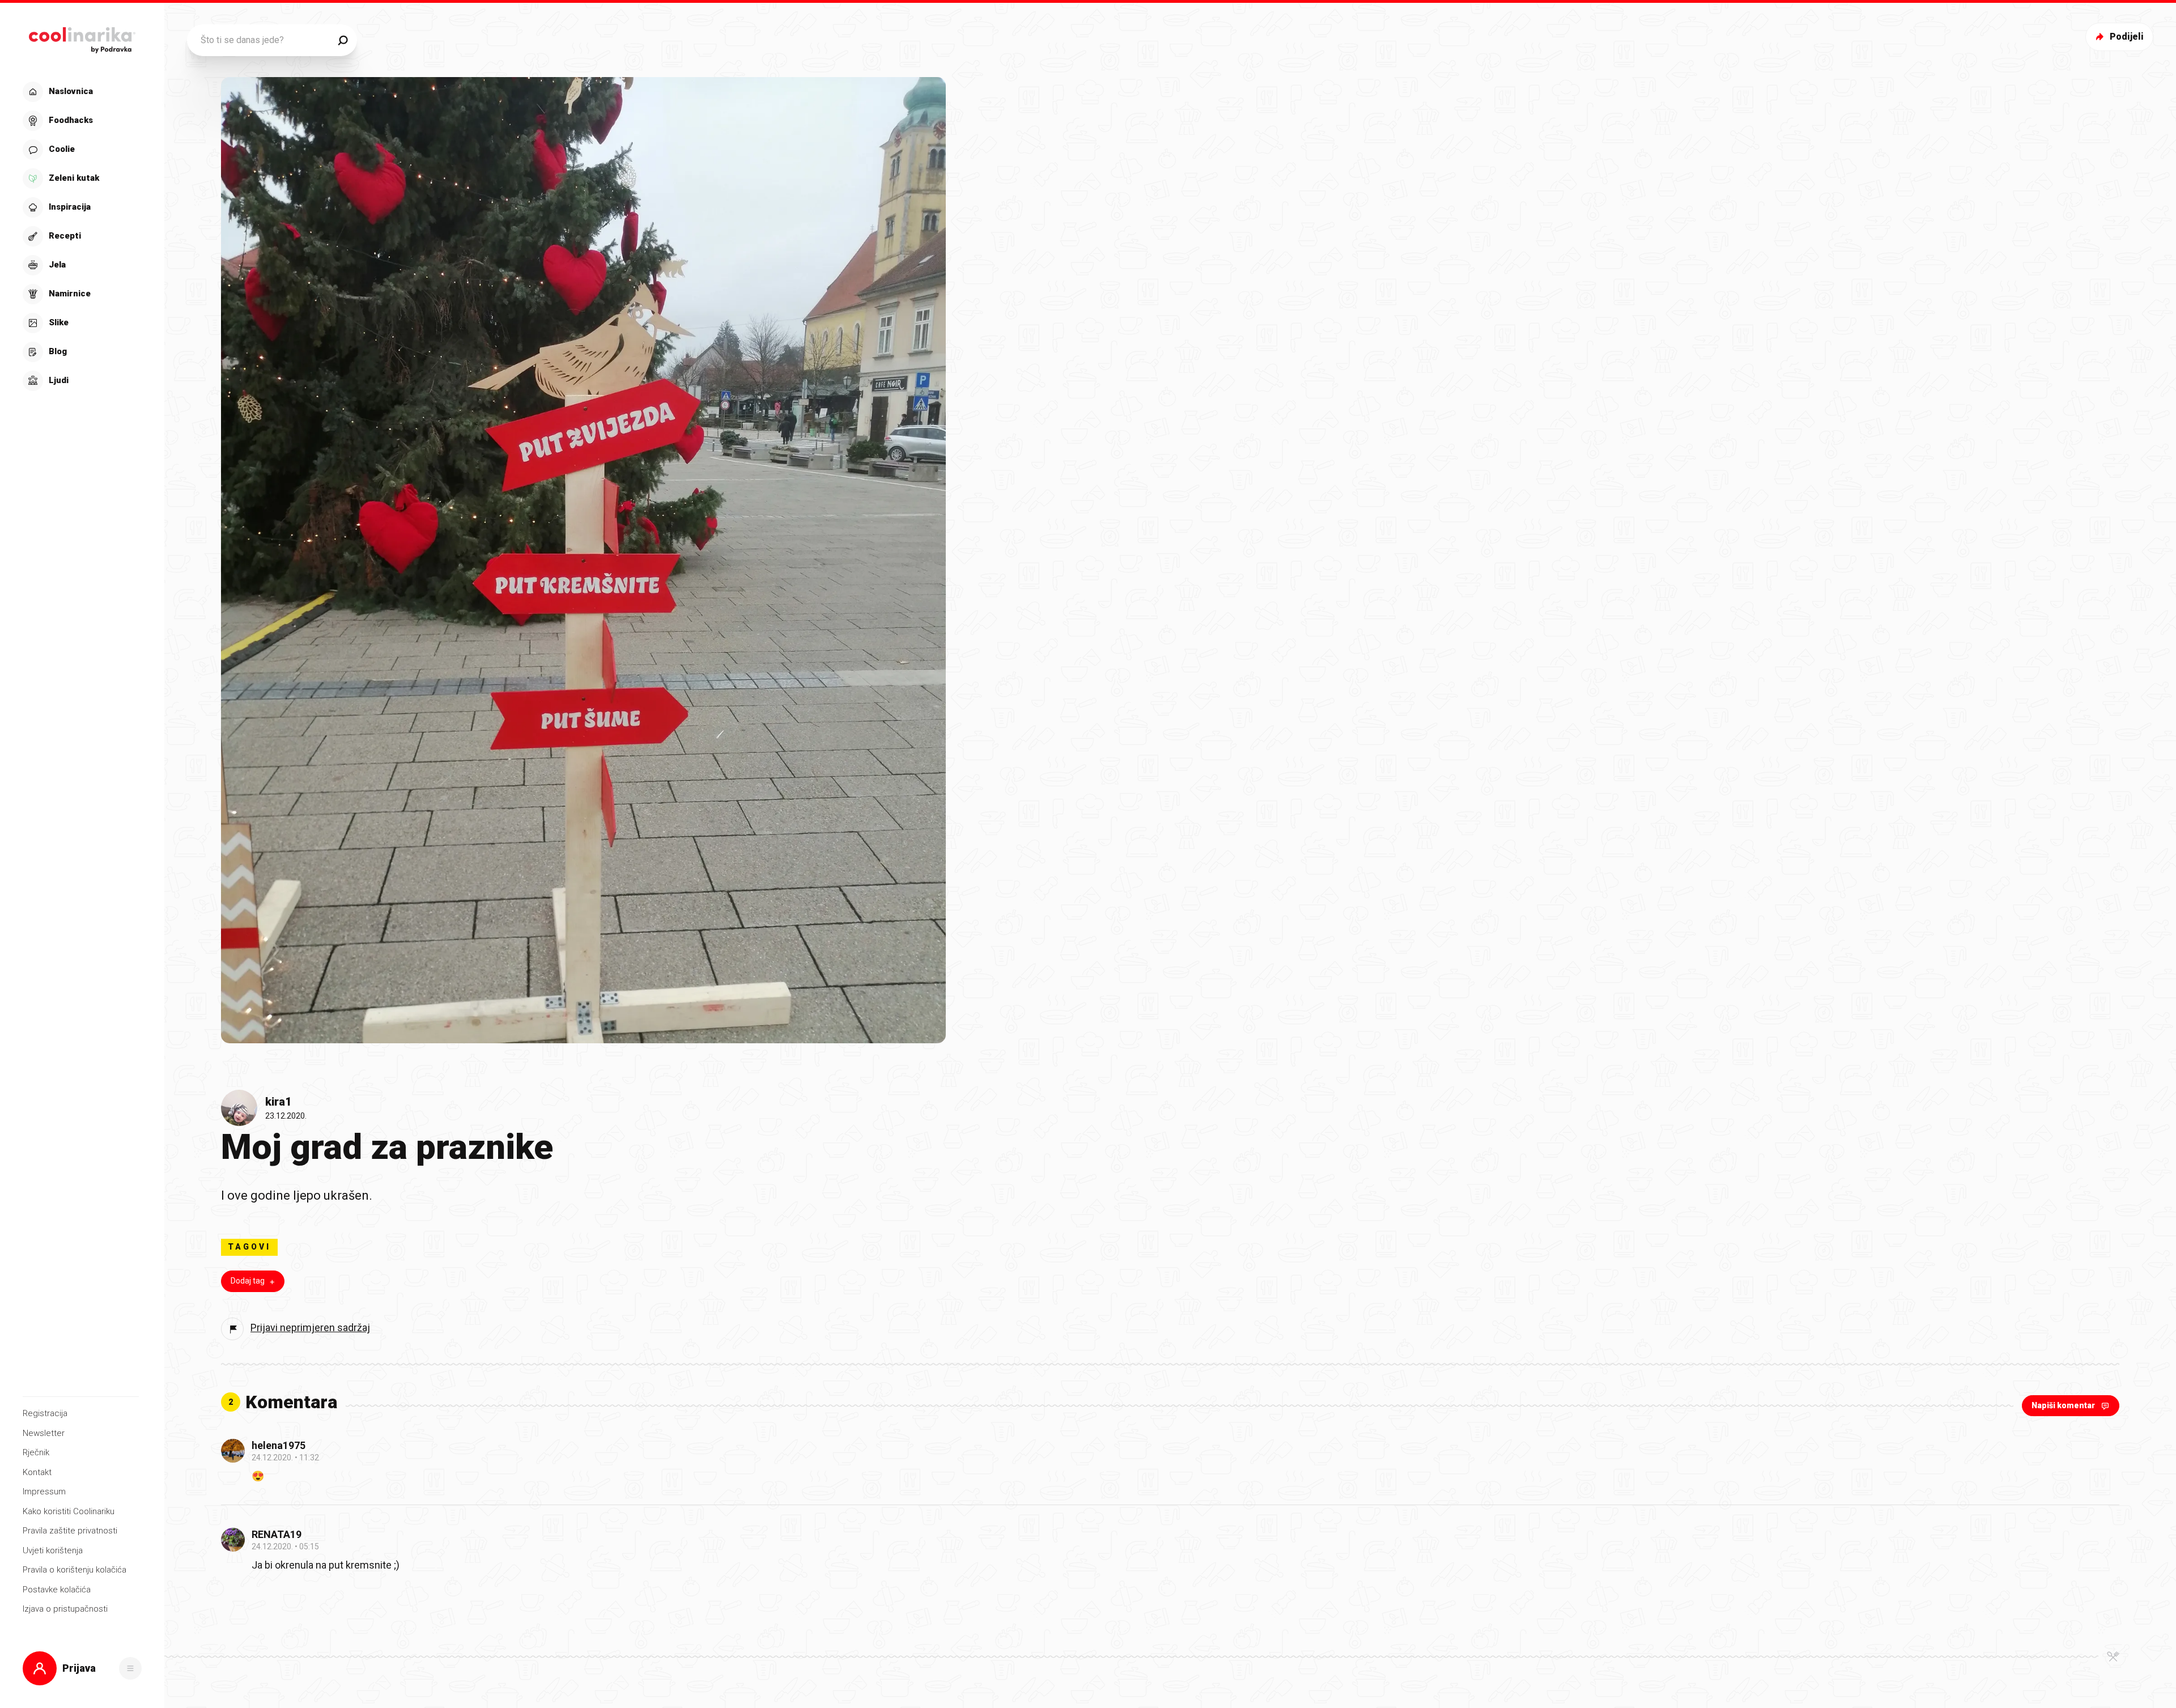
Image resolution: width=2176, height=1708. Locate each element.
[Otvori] (130, 1668)
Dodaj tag (248, 1281)
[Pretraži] (343, 40)
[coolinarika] (82, 37)
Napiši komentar (2063, 1405)
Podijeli (2127, 37)
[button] (81, 236)
